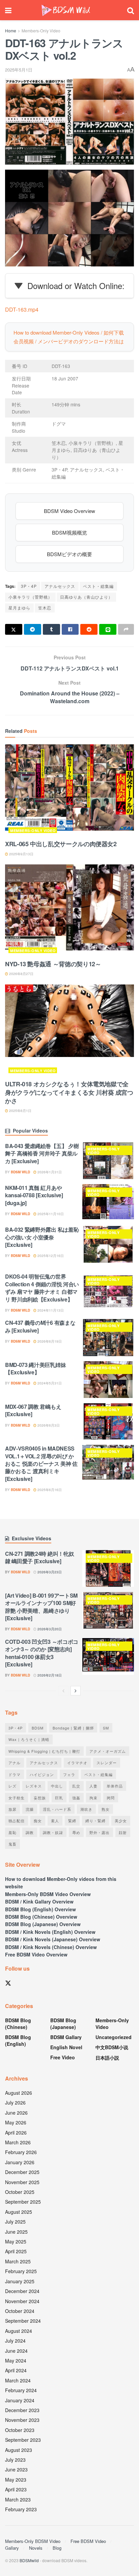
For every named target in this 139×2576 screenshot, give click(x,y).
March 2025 (18, 2261)
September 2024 (23, 2321)
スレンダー (107, 1763)
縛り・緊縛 (95, 1821)
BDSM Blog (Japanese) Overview (43, 1924)
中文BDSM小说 (112, 2047)
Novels (36, 2548)
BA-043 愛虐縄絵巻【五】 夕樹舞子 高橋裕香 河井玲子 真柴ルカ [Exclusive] (42, 1153)
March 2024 (18, 2380)
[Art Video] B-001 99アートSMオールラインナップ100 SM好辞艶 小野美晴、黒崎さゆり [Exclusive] (41, 1607)
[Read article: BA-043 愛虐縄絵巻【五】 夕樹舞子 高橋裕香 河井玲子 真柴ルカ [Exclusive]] (108, 1161)
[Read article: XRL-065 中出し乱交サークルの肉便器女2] (69, 790)
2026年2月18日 (49, 1675)
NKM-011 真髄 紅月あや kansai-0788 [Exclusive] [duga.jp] (34, 1195)
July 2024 (15, 2341)
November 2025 (22, 2182)
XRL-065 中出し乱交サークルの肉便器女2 (61, 844)
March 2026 (18, 2142)
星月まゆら (19, 608)
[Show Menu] (8, 10)
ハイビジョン (42, 1774)
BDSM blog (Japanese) (63, 2024)
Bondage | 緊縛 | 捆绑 (73, 1728)
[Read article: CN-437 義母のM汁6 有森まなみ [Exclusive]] (108, 1337)
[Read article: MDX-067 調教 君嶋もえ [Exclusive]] (108, 1421)
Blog (57, 2548)
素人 (55, 1821)
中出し (57, 1786)
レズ (12, 1786)
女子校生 (17, 1798)
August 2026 (19, 2093)
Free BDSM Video (88, 2541)
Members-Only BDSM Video (33, 2541)
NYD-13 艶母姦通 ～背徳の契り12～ (53, 964)
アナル (15, 1763)
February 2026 (21, 2152)
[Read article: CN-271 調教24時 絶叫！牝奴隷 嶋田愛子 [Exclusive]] (108, 1568)
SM (106, 1728)
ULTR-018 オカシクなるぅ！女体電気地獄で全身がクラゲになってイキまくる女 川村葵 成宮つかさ (69, 1092)
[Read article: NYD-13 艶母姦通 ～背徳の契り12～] (69, 910)
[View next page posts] (76, 1691)
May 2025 (16, 2241)
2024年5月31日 (49, 1383)
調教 (30, 1832)
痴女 (38, 1821)
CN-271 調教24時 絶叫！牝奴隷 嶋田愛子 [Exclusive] (39, 1557)
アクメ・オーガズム (108, 1751)
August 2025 (19, 2212)
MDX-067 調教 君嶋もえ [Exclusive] (33, 1410)
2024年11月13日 (50, 1310)
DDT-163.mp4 (22, 309)
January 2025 (20, 2281)
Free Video (63, 2057)
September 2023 (23, 2440)
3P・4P (29, 586)
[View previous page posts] (63, 1691)
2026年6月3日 (48, 1425)
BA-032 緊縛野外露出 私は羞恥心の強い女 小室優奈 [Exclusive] (42, 1237)
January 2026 (20, 2162)
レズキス (34, 1786)
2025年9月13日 (21, 854)
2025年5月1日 (19, 70)
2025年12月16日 (50, 1256)
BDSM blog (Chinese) (18, 2024)
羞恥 (12, 1832)
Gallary (12, 2548)
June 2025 (16, 2232)
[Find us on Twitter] (8, 1983)
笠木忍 (45, 608)
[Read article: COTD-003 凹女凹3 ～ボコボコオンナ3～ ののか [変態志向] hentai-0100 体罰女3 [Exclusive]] (108, 1656)
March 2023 (18, 2499)
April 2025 (16, 2251)
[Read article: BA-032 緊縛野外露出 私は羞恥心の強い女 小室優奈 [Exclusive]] (108, 1244)
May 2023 (16, 2480)
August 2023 (19, 2450)
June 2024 (16, 2351)
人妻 (93, 1786)
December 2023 (22, 2410)
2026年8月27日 (21, 974)
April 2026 (16, 2133)
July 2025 (15, 2222)
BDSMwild (29, 2560)
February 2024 (21, 2390)
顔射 (123, 1832)
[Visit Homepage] (66, 10)
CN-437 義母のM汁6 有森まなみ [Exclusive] (40, 1326)
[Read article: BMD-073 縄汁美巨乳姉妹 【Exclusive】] (108, 1380)
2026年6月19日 (49, 1341)
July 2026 (15, 2102)
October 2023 (20, 2430)
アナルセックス (60, 586)
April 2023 (16, 2489)
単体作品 (115, 1786)
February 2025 (21, 2271)
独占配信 (17, 1821)
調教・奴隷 (53, 1832)
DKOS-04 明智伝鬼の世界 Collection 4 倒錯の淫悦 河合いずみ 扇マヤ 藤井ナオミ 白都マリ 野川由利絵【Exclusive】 (42, 1288)
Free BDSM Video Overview (36, 1954)
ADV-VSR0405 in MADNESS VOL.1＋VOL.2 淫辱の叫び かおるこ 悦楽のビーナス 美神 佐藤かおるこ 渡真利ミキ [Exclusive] (41, 1464)
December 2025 (22, 2172)
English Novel (66, 2047)
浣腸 (30, 1809)
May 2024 (16, 2360)
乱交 (76, 1786)
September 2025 (23, 2202)
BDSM (38, 1728)
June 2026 (16, 2113)
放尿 (12, 1809)
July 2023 (15, 2460)
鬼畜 (12, 1844)
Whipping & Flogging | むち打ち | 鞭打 (44, 1751)
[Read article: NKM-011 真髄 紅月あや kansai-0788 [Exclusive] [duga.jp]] (108, 1203)
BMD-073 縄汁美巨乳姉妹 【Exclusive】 (35, 1368)
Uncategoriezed (114, 2037)
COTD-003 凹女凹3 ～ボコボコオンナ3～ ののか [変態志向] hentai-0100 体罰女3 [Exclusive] (42, 1653)
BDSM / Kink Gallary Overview (39, 1901)
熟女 (106, 1809)
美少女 (121, 1821)
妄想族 (40, 1798)
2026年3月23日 (49, 1572)
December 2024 (22, 2291)
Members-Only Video (41, 31)
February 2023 (21, 2509)
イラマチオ (77, 1763)
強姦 (76, 1798)
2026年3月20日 (49, 1629)
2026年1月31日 (49, 1172)
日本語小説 (107, 2058)
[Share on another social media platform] (126, 629)
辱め (76, 1832)
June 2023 (16, 2469)
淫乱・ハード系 (57, 1809)
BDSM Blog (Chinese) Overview (41, 1917)
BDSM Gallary (66, 2037)
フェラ (69, 1774)
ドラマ (15, 1774)
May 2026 (16, 2122)
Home (11, 31)
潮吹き (86, 1809)
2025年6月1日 (20, 1111)
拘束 (93, 1798)
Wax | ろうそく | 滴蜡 (29, 1739)
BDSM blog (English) (18, 2040)
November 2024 (22, 2301)
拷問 (111, 1798)
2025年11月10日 (50, 1214)
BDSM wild (20, 1172)
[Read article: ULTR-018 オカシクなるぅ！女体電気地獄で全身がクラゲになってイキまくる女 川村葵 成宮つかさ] (69, 1031)
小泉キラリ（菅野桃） (30, 597)
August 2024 (19, 2331)
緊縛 (72, 1821)
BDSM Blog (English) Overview (40, 1909)
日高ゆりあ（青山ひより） (86, 597)
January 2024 (20, 2400)
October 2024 (20, 2311)
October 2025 (20, 2192)
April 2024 (16, 2370)
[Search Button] (131, 10)
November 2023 (22, 2420)
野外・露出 (100, 1832)
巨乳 (59, 1798)
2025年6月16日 (49, 1490)
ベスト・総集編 (98, 586)
